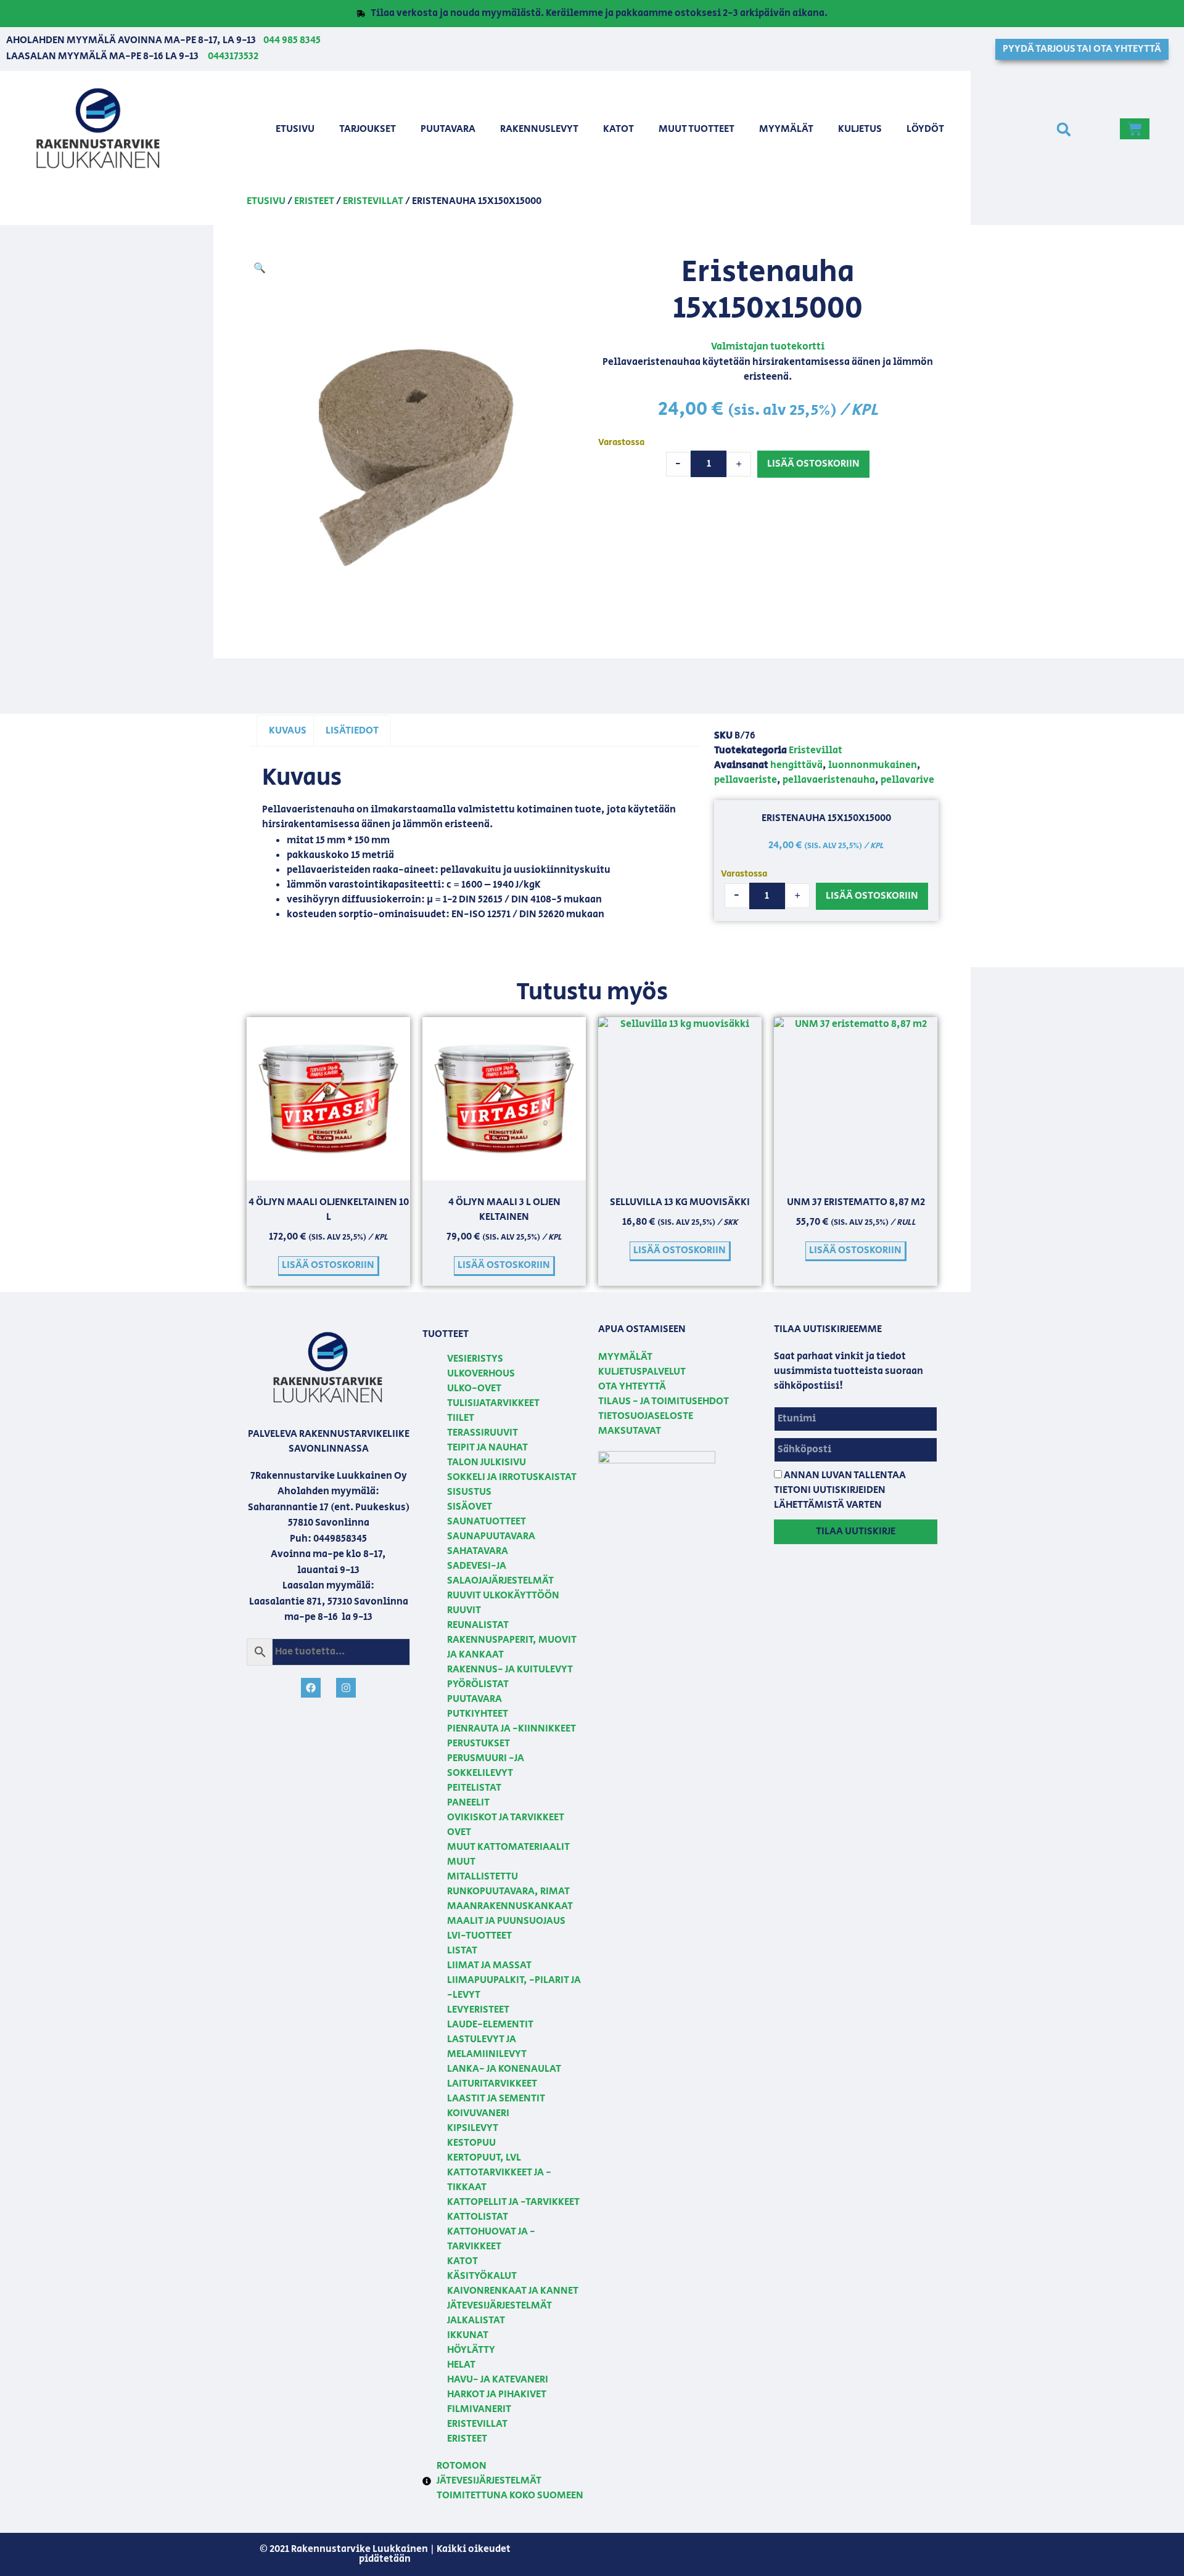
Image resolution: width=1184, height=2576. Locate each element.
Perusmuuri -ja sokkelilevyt (486, 1766)
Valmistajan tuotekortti (768, 347)
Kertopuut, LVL (484, 2158)
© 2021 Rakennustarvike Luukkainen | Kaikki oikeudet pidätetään (385, 2554)
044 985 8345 (292, 40)
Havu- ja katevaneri (498, 2380)
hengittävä (796, 765)
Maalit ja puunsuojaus (506, 1921)
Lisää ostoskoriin (813, 464)
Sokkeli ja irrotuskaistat (512, 1477)
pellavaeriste (746, 780)
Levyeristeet (478, 2010)
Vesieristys (475, 1359)
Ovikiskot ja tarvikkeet (506, 1818)
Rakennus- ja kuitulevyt (510, 1670)
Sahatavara (478, 1551)
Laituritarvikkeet (492, 2084)
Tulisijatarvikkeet (493, 1403)
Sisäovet (470, 1507)
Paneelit (468, 1803)
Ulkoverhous (481, 1374)
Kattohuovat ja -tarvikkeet (491, 2239)
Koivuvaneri (478, 2113)
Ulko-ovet (474, 1388)
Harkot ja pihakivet (497, 2394)
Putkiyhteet (478, 1714)
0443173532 (233, 56)
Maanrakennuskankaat (510, 1906)
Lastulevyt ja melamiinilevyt (487, 2047)
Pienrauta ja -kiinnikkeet (512, 1729)
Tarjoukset (368, 129)
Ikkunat (468, 2335)
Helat (461, 2365)
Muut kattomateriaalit (508, 1847)
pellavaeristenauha (829, 780)
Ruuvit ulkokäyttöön (503, 1596)
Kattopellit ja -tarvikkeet (513, 2202)
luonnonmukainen (873, 765)
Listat (462, 1951)
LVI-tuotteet (479, 1936)
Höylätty (471, 2350)
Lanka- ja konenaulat (504, 2069)
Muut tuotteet (697, 129)
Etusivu (295, 129)
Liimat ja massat (489, 1965)
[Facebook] (311, 1688)
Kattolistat (478, 2217)
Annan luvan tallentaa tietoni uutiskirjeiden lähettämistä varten (840, 1490)
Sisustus (469, 1492)
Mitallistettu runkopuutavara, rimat (508, 1884)
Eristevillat (373, 201)
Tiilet (461, 1418)
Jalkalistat (476, 2320)
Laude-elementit (490, 2025)
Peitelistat (474, 1788)
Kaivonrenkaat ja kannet (513, 2291)
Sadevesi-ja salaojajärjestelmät (500, 1573)
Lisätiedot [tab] (352, 731)
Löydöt (925, 129)
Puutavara (448, 129)
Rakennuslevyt (539, 129)
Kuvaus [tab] (288, 731)
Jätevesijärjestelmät (499, 2306)
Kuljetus (860, 129)
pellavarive (907, 780)
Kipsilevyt (473, 2128)
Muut (461, 1862)
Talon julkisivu (487, 1462)
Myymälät (786, 129)
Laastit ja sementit (496, 2099)
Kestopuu (471, 2143)
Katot (619, 129)
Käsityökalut (482, 2276)
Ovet (459, 1832)
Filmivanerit (479, 2409)
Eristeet (314, 201)
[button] (1063, 130)
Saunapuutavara (491, 1536)
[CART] (1135, 129)
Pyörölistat (478, 1684)
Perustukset (479, 1744)
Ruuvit (464, 1610)
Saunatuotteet (487, 1522)
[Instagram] (346, 1688)
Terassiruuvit (483, 1433)
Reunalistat (478, 1625)
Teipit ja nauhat (487, 1448)
